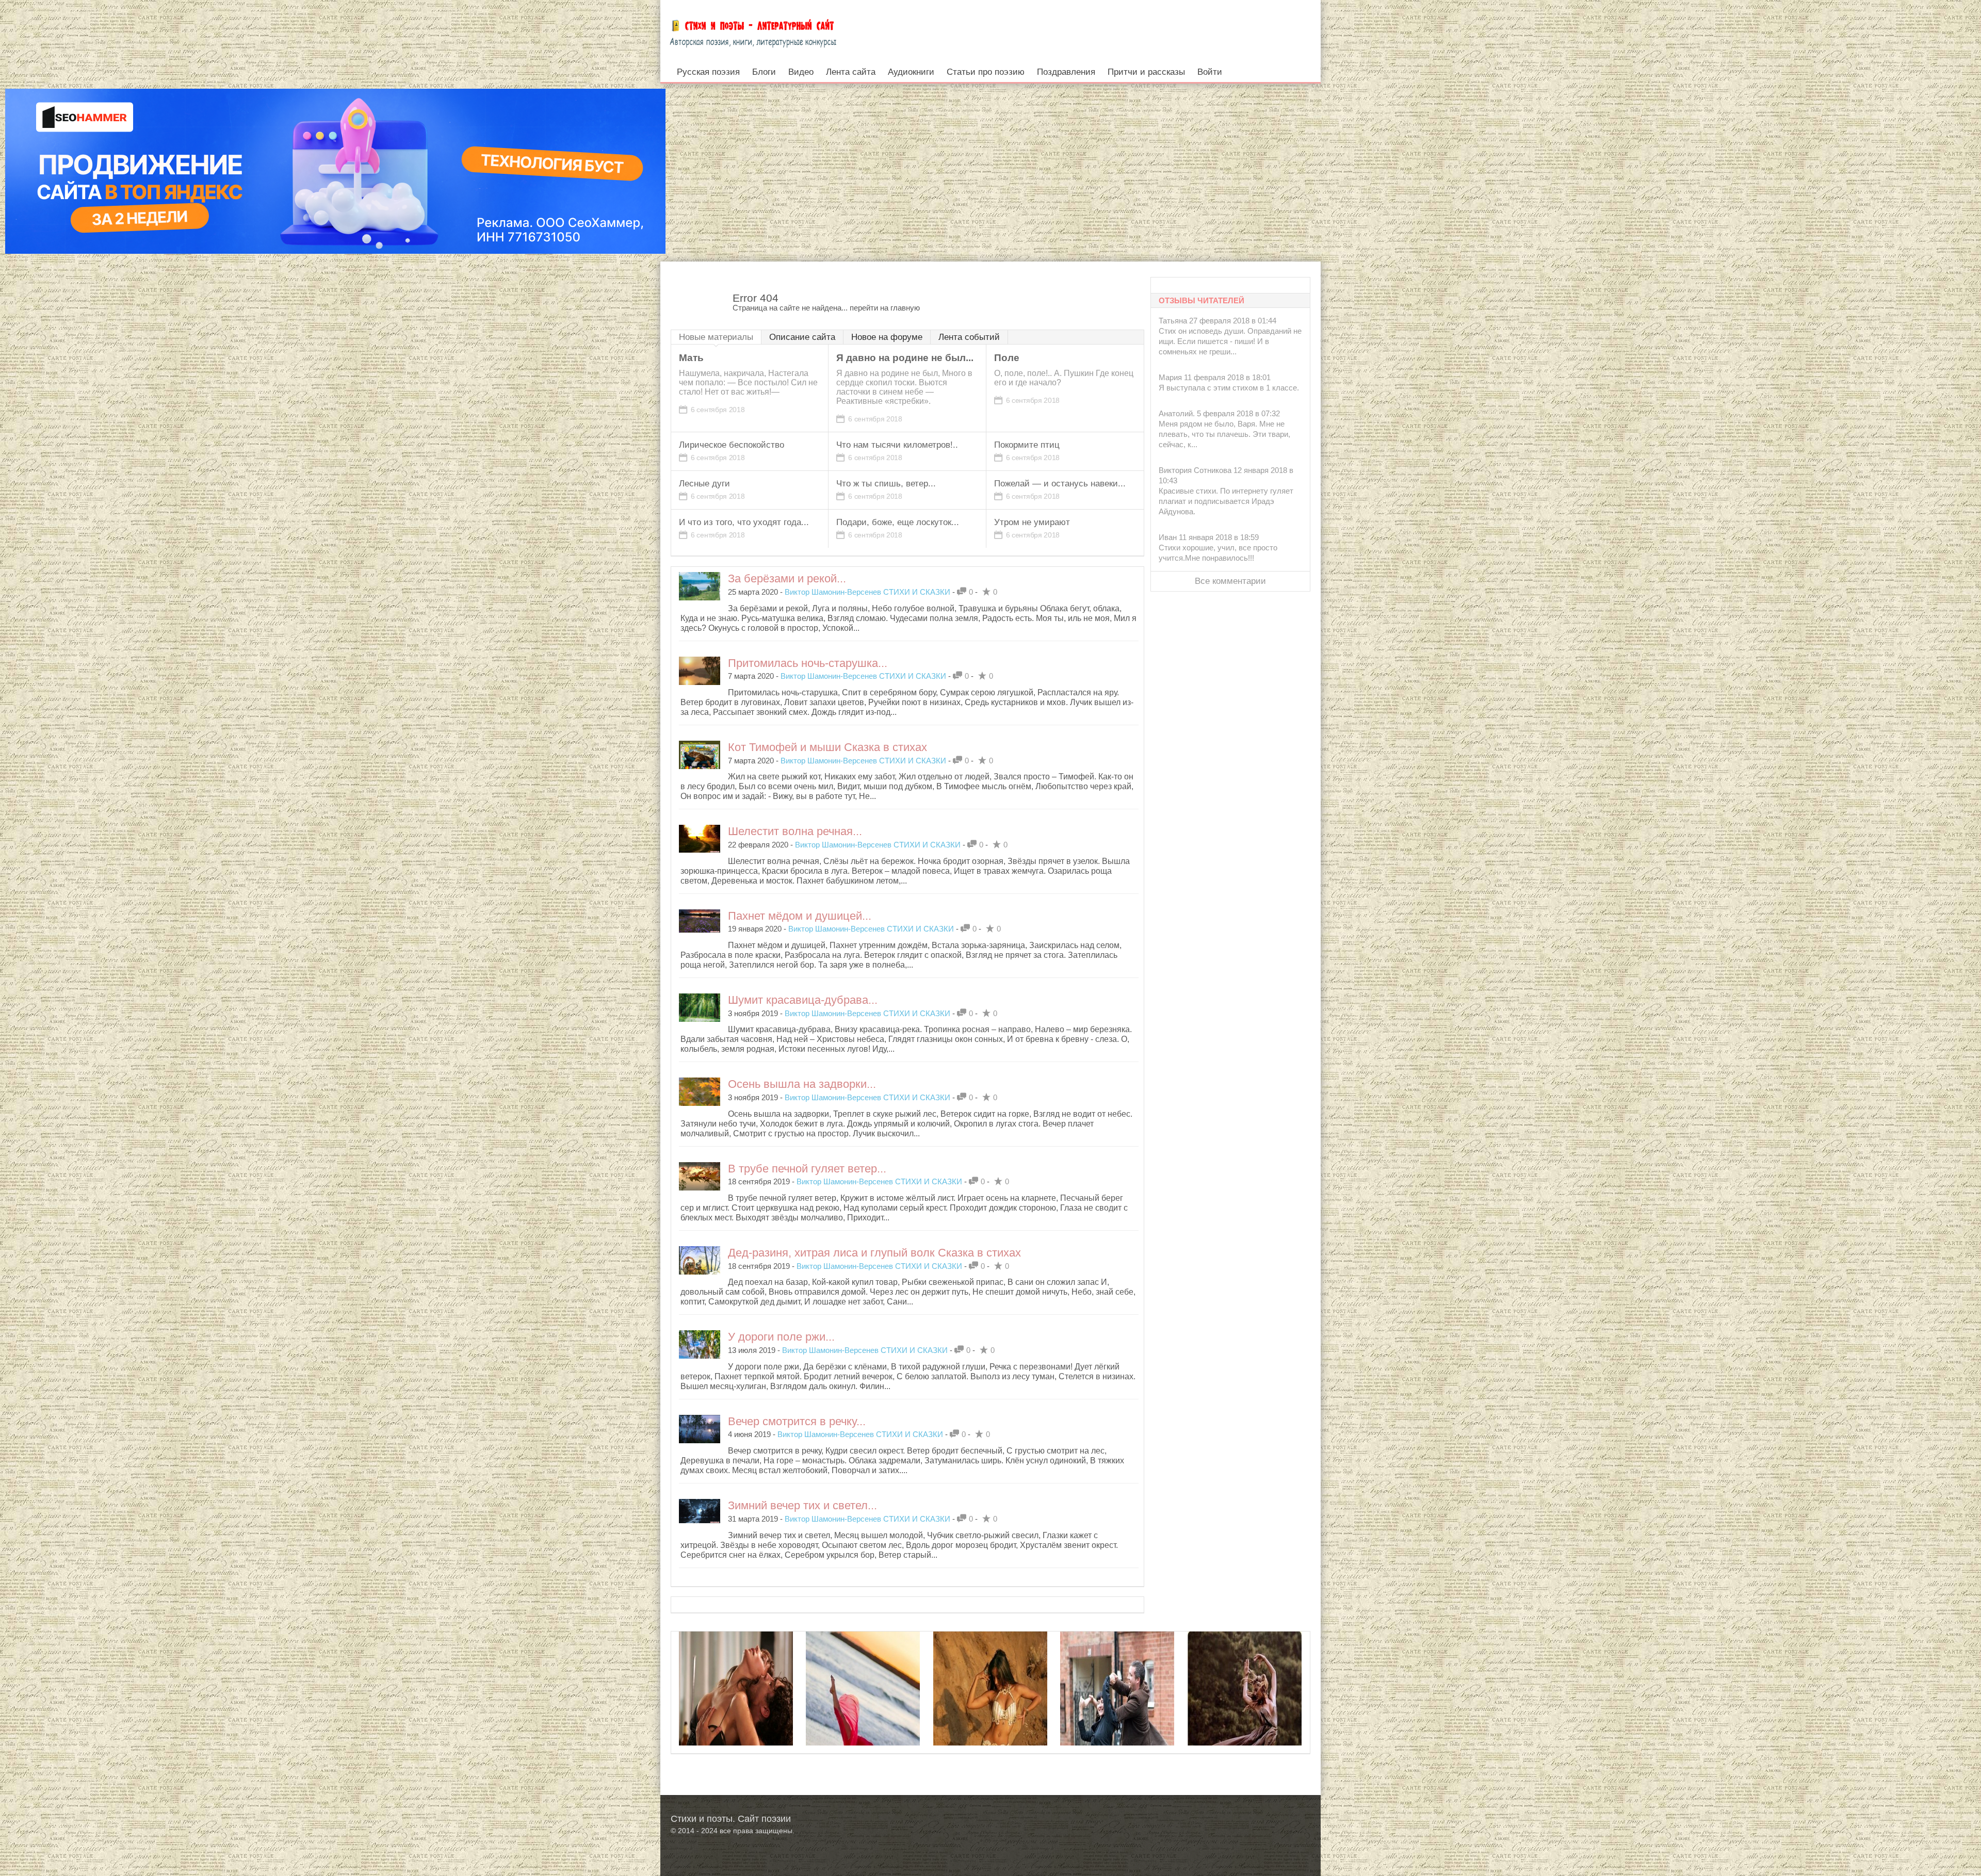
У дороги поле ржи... (781, 1337)
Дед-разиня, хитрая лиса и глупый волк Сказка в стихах (874, 1253)
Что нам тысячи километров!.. (897, 445)
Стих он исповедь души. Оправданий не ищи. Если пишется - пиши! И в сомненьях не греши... (1230, 341)
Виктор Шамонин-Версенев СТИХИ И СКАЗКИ (867, 592)
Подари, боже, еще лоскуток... (898, 522)
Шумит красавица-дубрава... (803, 1000)
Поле (1007, 358)
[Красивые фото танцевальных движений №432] (990, 1722)
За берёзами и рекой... (787, 578)
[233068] (736, 1722)
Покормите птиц (1027, 445)
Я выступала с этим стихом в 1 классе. (1229, 388)
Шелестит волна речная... (795, 831)
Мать (691, 358)
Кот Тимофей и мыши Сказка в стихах (827, 747)
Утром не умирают (1032, 522)
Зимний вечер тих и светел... (802, 1505)
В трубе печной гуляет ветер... (807, 1169)
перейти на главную (885, 308)
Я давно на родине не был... (905, 358)
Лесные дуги (704, 484)
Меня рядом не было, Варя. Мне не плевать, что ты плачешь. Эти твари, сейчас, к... (1224, 434)
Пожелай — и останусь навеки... (1060, 484)
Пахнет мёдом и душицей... (800, 916)
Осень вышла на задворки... (802, 1084)
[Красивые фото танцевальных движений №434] (863, 1722)
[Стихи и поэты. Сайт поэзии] (753, 31)
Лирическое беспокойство (732, 445)
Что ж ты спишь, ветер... (886, 484)
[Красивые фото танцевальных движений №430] (1245, 1722)
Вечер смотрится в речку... (797, 1421)
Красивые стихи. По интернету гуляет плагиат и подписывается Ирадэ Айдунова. (1226, 501)
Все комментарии (1230, 581)
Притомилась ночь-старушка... (808, 663)
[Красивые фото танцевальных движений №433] (1117, 1722)
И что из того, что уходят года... (744, 522)
